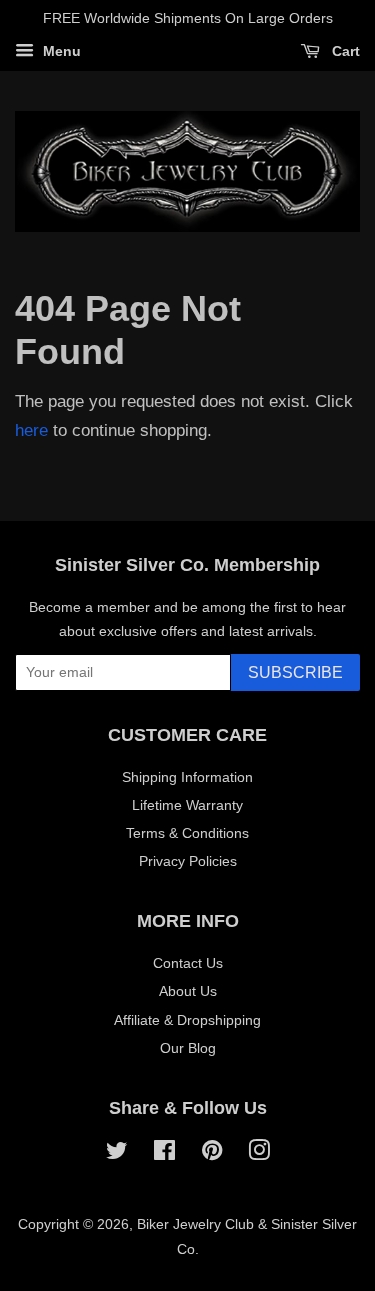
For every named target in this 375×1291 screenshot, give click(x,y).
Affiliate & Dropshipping (187, 1020)
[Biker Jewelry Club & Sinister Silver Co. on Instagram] (259, 1154)
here (31, 430)
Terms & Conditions (187, 833)
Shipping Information (187, 777)
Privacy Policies (188, 861)
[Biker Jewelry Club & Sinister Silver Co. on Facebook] (164, 1154)
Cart (344, 51)
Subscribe (295, 672)
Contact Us (188, 963)
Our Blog (188, 1048)
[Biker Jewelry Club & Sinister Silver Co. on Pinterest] (212, 1154)
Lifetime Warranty (187, 805)
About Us (188, 991)
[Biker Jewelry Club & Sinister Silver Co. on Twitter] (117, 1154)
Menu (60, 51)
